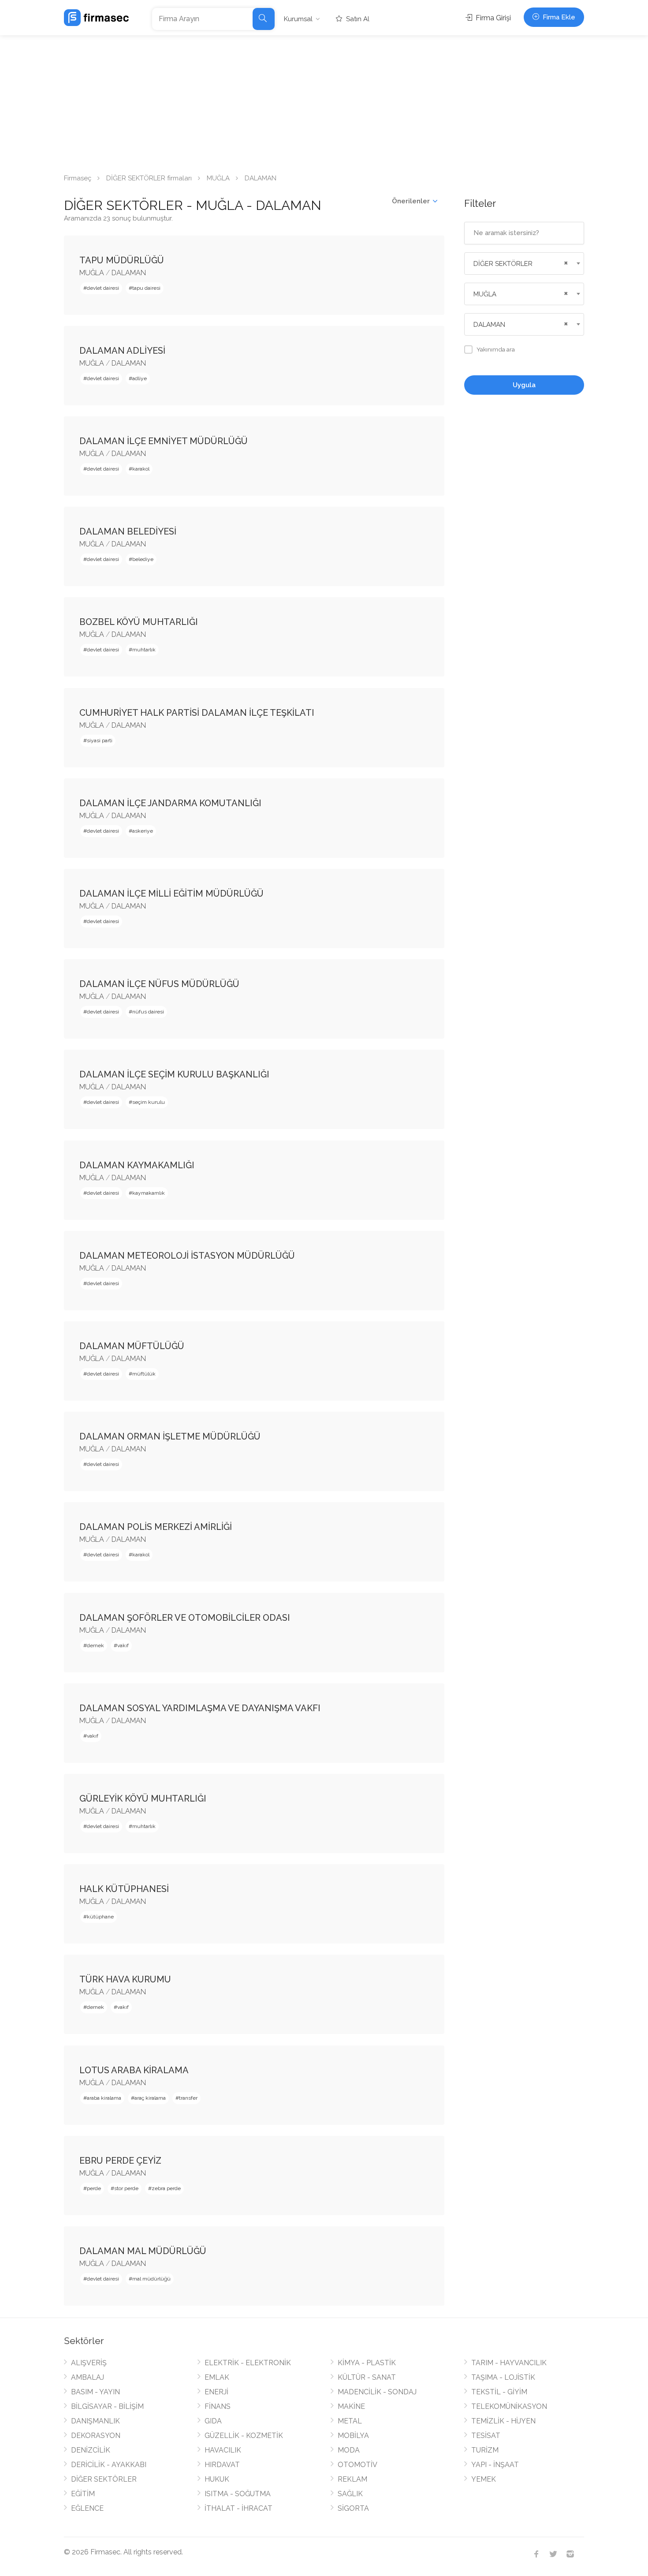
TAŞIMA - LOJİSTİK (503, 2377)
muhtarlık (144, 650)
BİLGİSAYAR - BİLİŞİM (107, 2406)
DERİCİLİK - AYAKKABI (109, 2465)
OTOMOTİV (358, 2465)
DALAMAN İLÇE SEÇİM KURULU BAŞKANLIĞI (174, 1074)
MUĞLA (218, 178)
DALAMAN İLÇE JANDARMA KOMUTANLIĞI (170, 803)
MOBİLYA (353, 2436)
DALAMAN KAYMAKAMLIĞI (137, 1165)
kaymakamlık (149, 1193)
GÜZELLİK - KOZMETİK (244, 2436)
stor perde (126, 2188)
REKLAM (352, 2479)
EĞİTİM (83, 2494)
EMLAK (217, 2377)
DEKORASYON (96, 2436)
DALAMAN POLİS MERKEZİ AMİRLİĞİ (156, 1527)
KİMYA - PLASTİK (367, 2363)
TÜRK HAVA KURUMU (125, 1979)
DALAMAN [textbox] (489, 325)
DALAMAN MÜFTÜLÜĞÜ (132, 1346)
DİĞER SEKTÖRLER (104, 2479)
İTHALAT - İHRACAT (238, 2508)
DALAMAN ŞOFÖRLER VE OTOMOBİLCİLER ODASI (185, 1618)
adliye (140, 378)
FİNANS (218, 2406)
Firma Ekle (558, 17)
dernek (95, 1645)
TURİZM (485, 2450)
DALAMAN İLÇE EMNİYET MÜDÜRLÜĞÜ (164, 441)
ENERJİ (216, 2392)
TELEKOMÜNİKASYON (509, 2406)
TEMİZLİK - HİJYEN (503, 2421)
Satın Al (357, 19)
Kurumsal (298, 19)
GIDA (213, 2421)
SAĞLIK (350, 2494)
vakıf (123, 1645)
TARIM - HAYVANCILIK (509, 2363)
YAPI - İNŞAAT (495, 2465)
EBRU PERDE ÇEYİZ (120, 2161)
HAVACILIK (223, 2450)
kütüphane (100, 1917)
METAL (350, 2421)
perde (94, 2188)
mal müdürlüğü (151, 2279)
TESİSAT (486, 2436)
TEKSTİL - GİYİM (499, 2392)
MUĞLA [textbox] (485, 294)
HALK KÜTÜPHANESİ (124, 1889)
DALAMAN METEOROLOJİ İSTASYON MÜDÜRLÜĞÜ (187, 1256)
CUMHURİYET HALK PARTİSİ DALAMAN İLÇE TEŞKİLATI (197, 713)
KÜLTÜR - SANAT (367, 2377)
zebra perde (166, 2188)
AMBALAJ (88, 2377)
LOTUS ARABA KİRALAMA (134, 2070)
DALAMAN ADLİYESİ (122, 351)
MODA (349, 2450)
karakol (141, 469)
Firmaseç (78, 178)
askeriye (143, 831)
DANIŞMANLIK (95, 2421)
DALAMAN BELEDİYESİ (128, 531)
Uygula (524, 385)
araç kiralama (150, 2098)
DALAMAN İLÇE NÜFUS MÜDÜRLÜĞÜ (159, 984)
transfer (188, 2098)
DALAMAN (129, 273)
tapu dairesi (146, 288)
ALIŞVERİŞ (89, 2363)
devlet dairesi (103, 288)
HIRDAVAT (222, 2465)
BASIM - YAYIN (95, 2392)
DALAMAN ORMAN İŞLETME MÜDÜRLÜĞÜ (170, 1436)
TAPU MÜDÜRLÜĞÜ (122, 260)
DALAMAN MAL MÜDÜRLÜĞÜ (143, 2251)
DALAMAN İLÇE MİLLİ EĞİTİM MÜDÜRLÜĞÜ (171, 894)
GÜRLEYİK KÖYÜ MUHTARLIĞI (143, 1798)
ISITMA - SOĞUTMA (238, 2494)
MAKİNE (351, 2406)
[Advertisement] (324, 101)
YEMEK (484, 2479)
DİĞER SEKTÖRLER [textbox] (503, 264)
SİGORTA (353, 2508)
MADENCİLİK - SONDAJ (377, 2392)
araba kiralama (104, 2098)
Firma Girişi (492, 18)
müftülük (144, 1374)
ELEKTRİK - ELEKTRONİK (248, 2363)
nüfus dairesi (148, 1012)
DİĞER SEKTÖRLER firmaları (149, 178)
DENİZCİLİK (91, 2450)
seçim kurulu (149, 1102)
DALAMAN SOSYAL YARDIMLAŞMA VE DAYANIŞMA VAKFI (200, 1708)
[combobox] (524, 264)
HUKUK (217, 2479)
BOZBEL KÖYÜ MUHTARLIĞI (139, 622)
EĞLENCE (87, 2508)
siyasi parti (100, 740)
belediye (143, 559)
